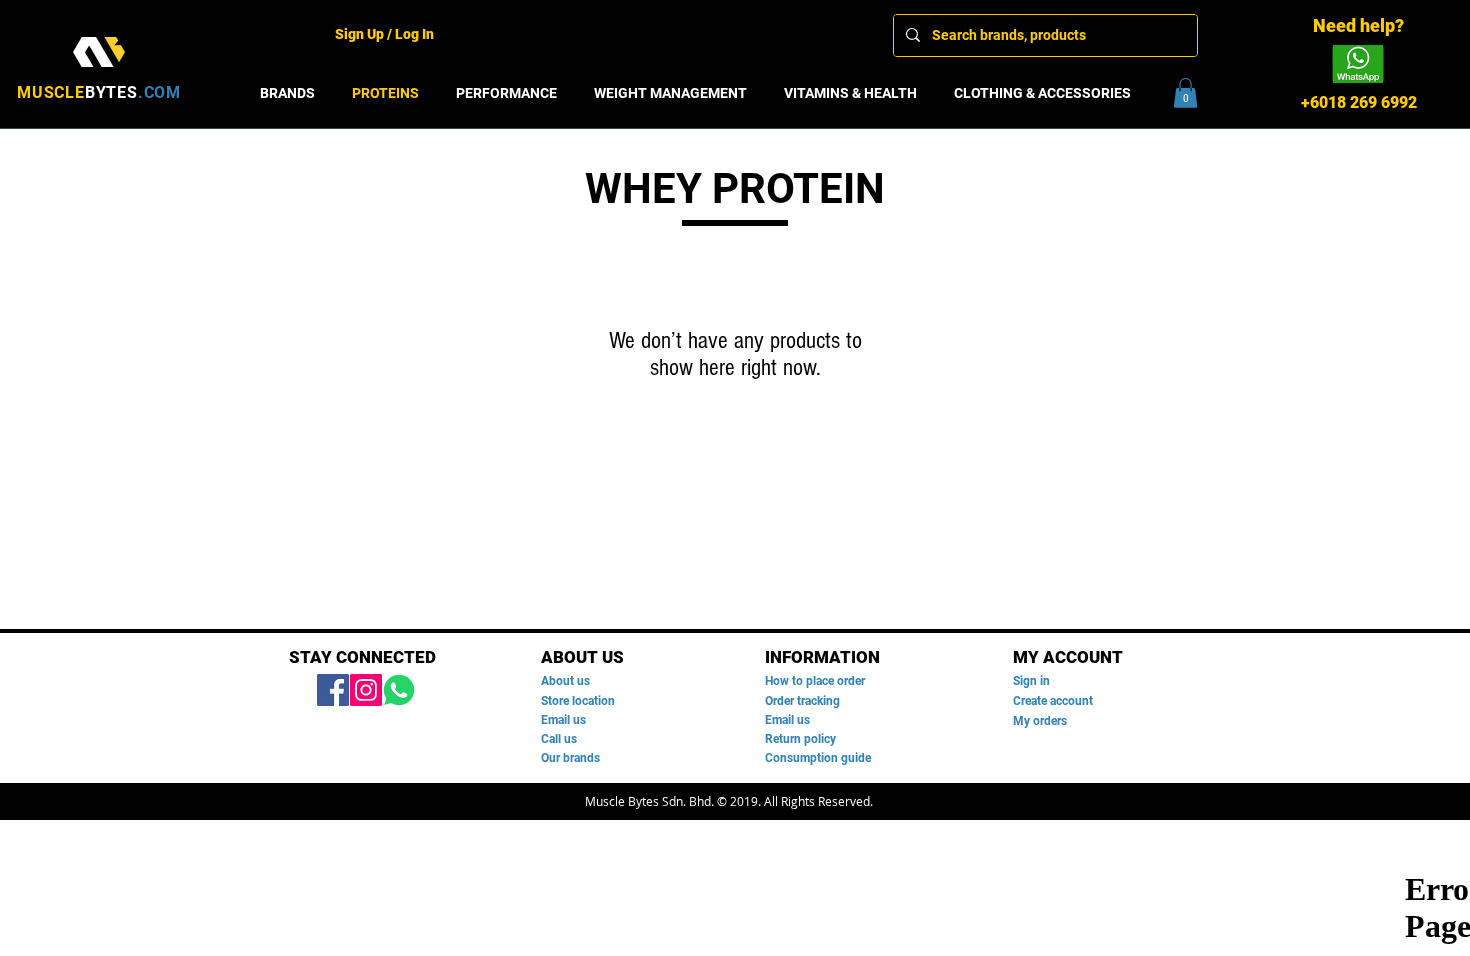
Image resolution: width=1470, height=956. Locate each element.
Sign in (1031, 681)
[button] (1185, 93)
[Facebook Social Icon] (333, 690)
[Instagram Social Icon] (366, 690)
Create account (1053, 701)
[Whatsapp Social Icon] (399, 690)
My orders (1040, 721)
